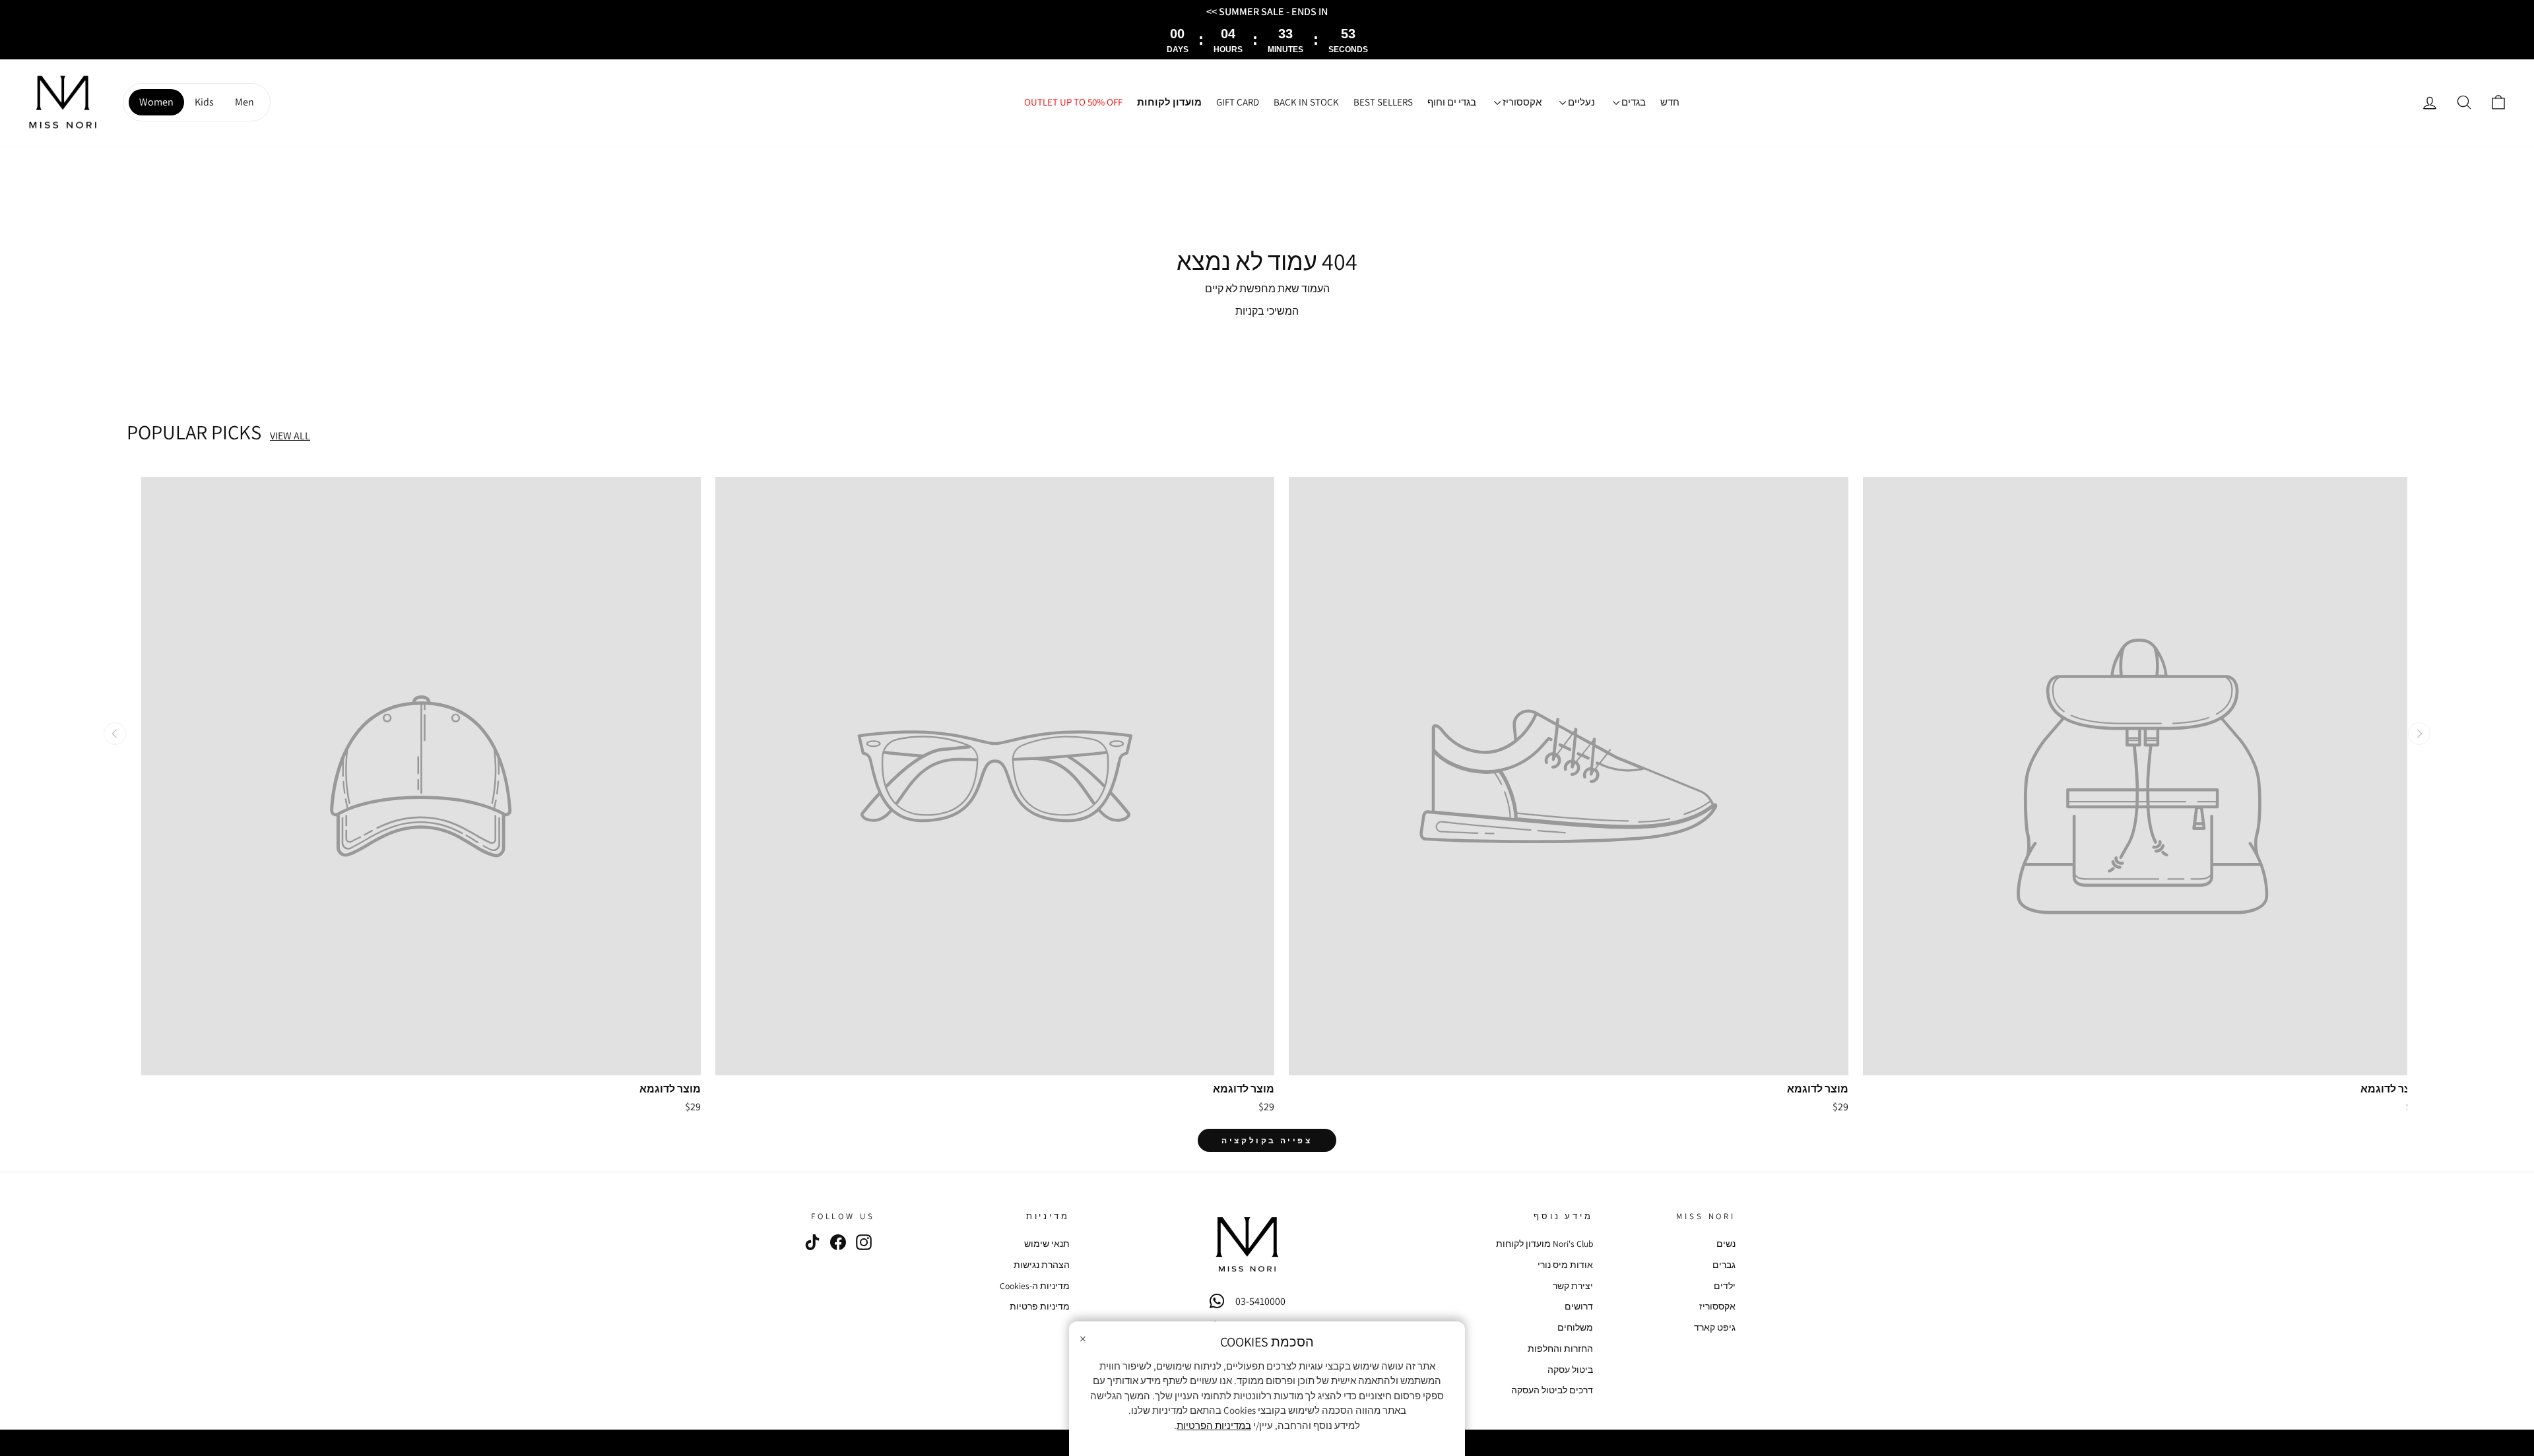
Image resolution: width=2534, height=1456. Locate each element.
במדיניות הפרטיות (1214, 1425)
